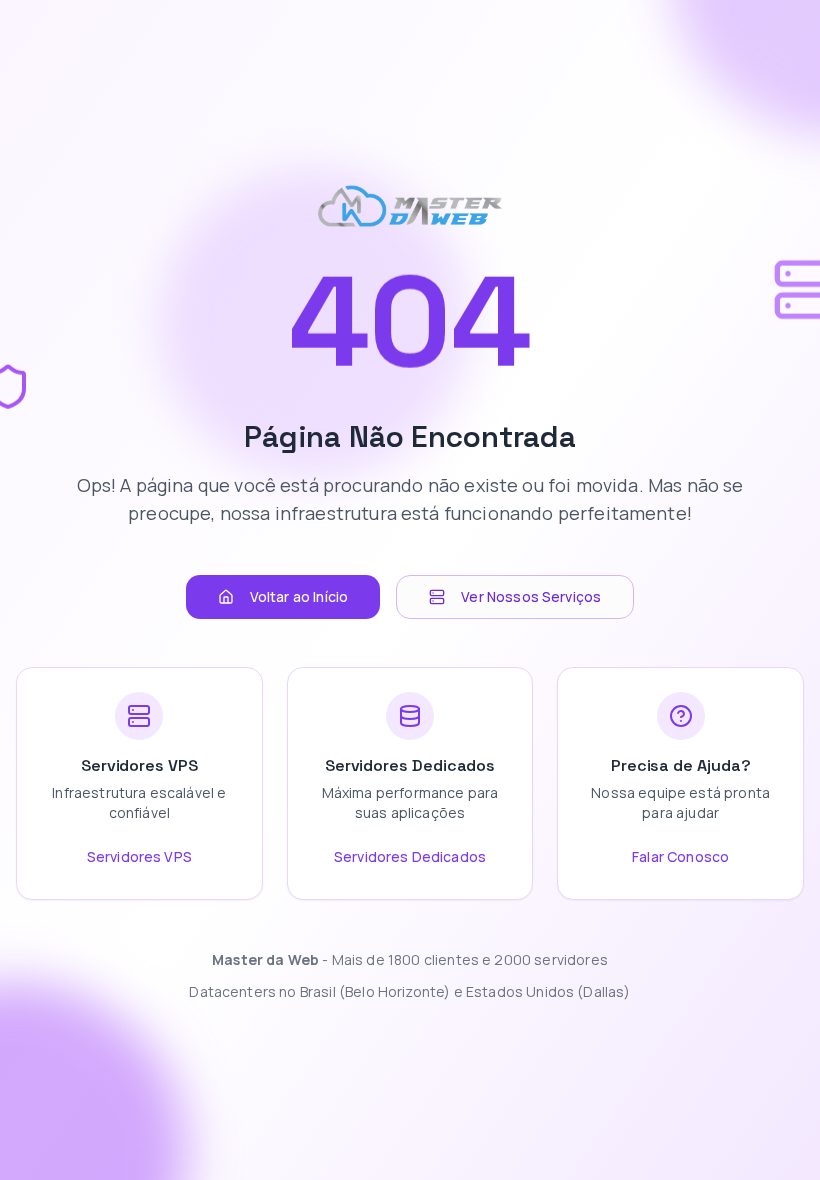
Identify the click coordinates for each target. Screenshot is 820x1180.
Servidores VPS (139, 856)
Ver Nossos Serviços (531, 596)
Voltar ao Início (299, 596)
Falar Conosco (680, 856)
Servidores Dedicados (410, 856)
